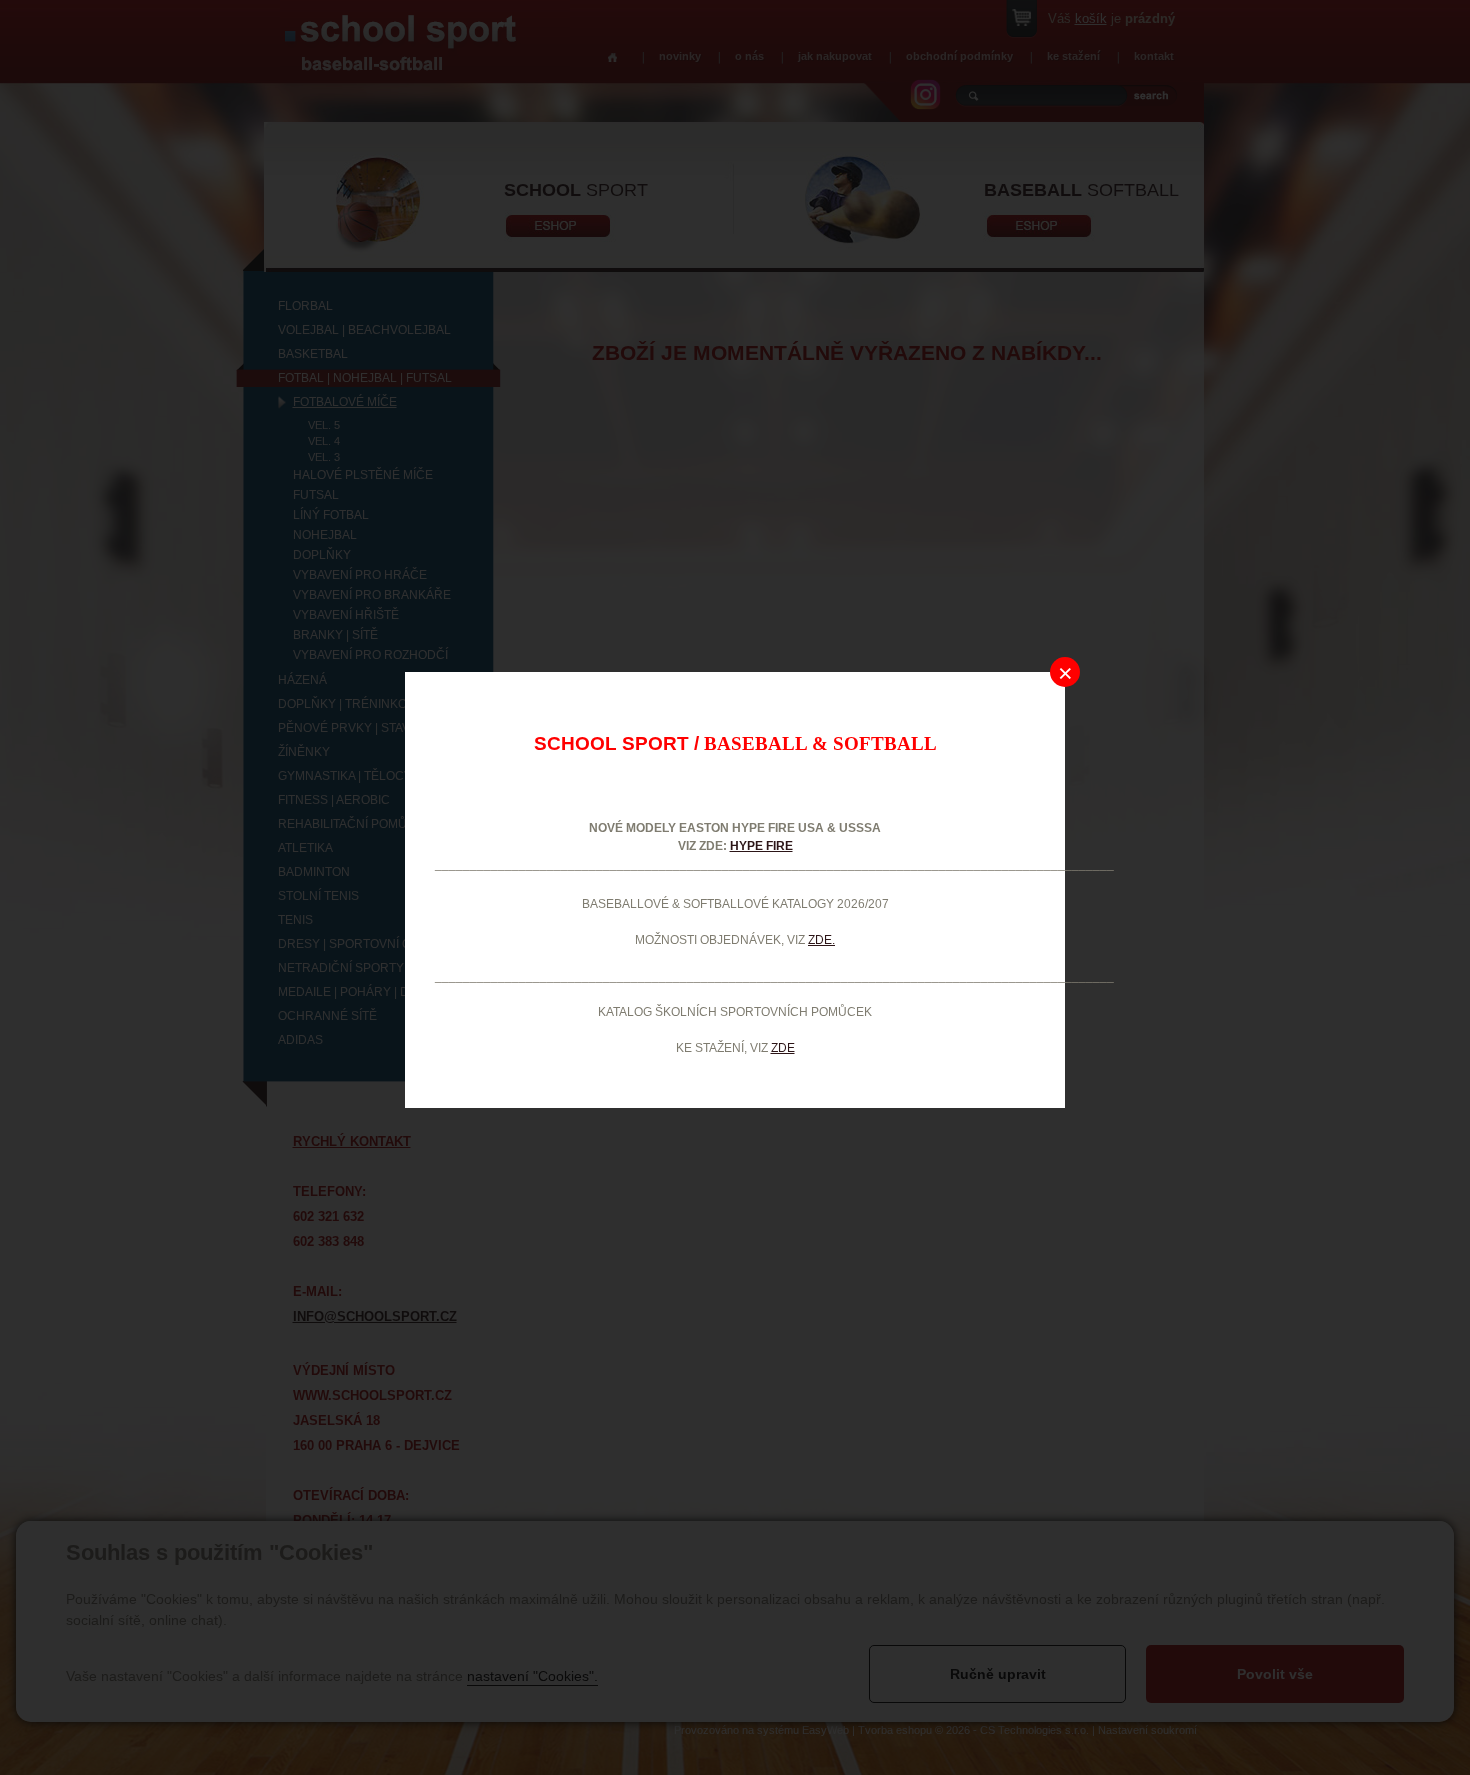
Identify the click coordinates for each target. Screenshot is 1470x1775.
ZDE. (821, 940)
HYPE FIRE (761, 846)
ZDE (783, 1048)
